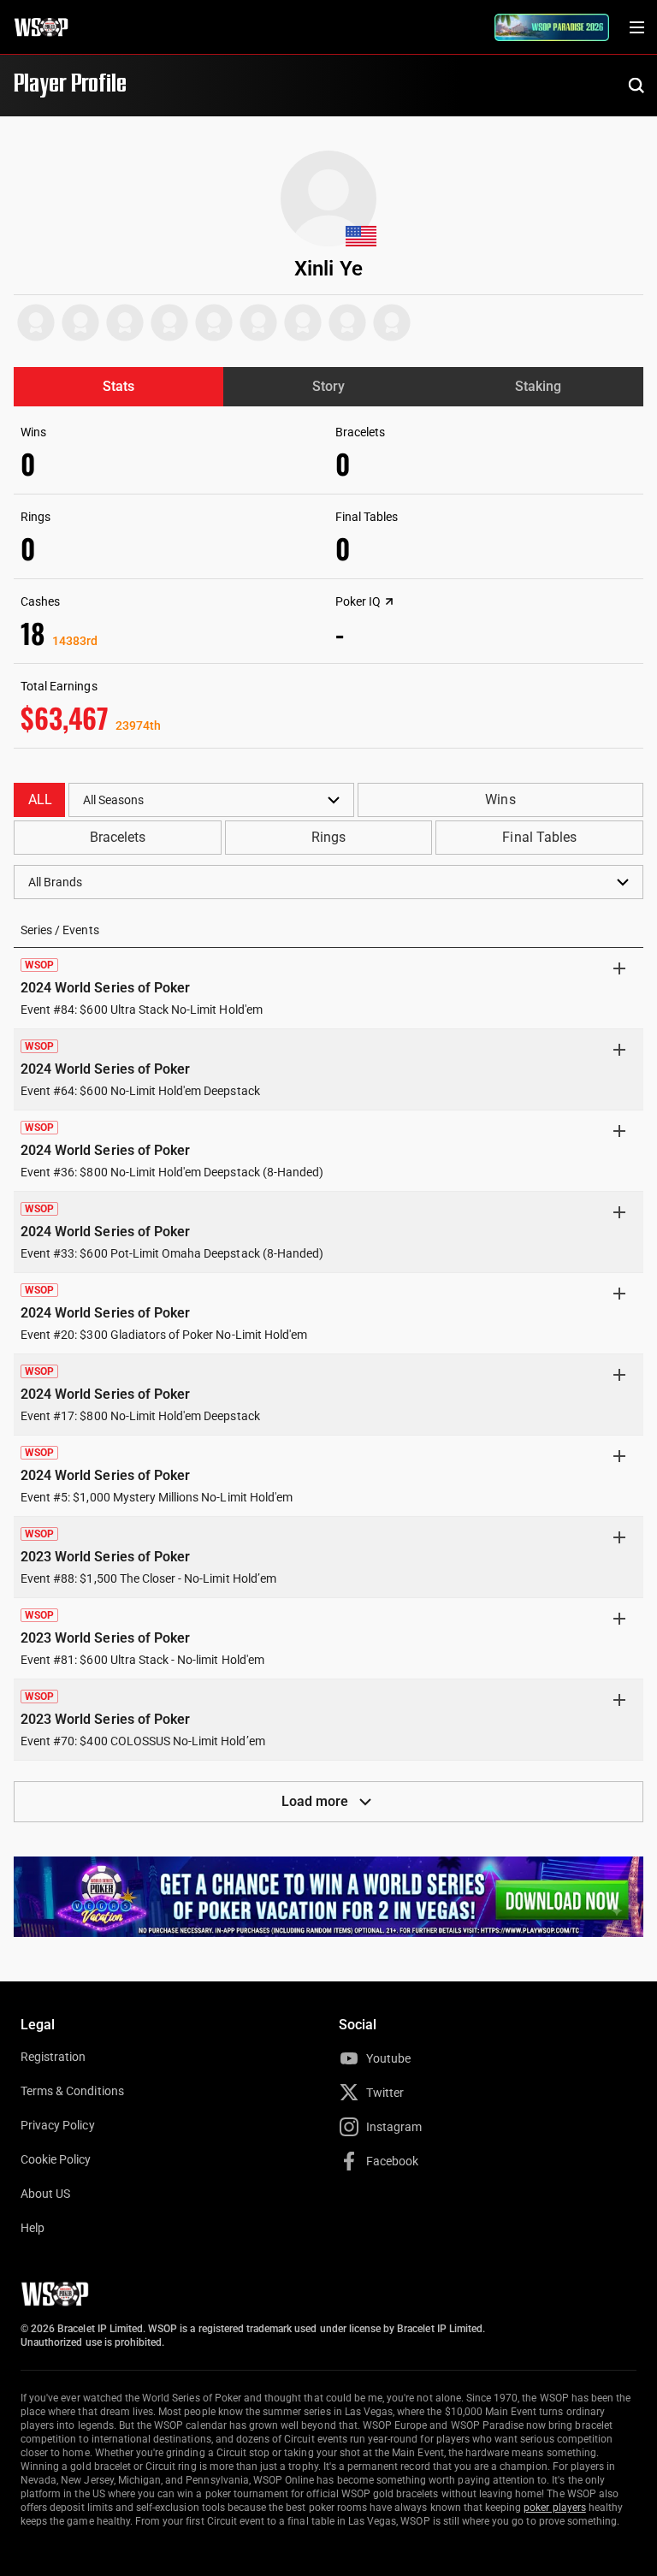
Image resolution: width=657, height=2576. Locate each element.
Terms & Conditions (72, 2091)
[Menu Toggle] (636, 27)
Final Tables (539, 837)
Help (33, 2228)
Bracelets (118, 837)
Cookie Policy (56, 2159)
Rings (328, 837)
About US (45, 2194)
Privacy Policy (58, 2125)
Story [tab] (328, 386)
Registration (53, 2057)
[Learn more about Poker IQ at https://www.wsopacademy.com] (389, 601)
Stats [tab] (118, 386)
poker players (555, 2508)
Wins (500, 799)
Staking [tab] (538, 386)
